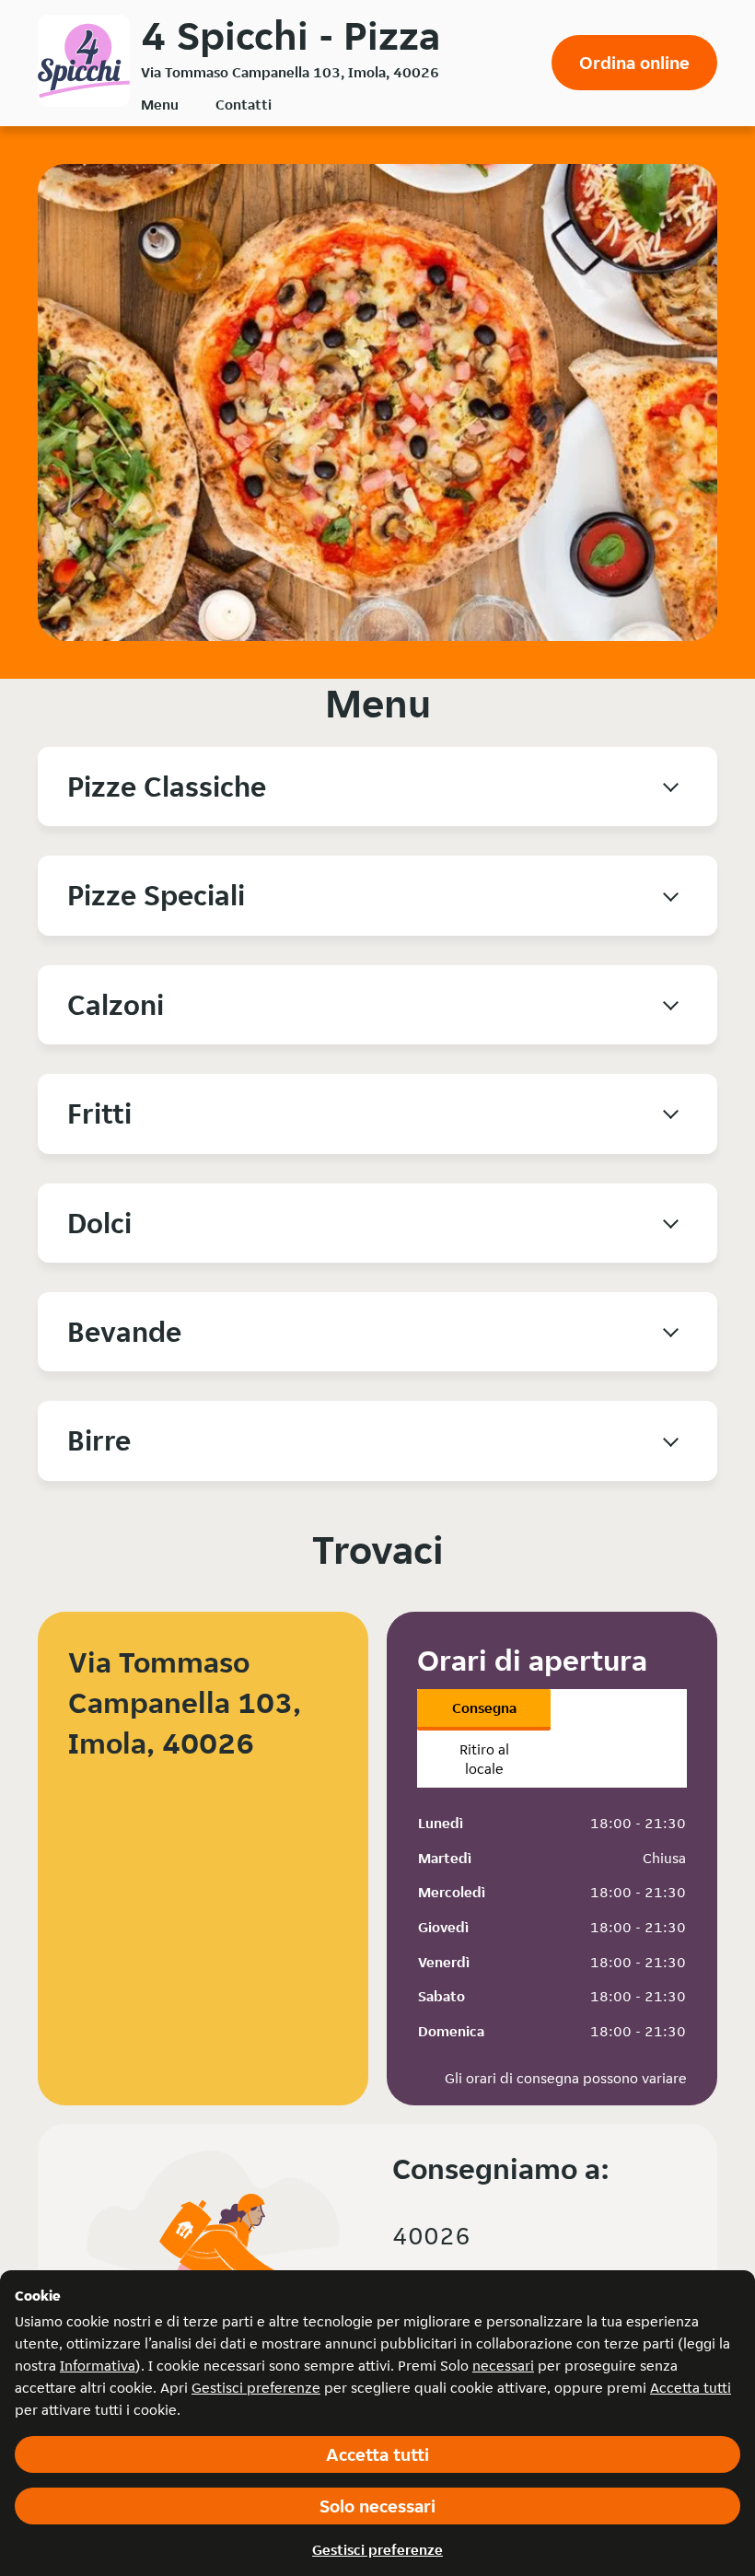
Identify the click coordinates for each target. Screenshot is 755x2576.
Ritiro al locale (484, 1759)
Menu (160, 105)
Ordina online (634, 63)
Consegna (484, 1708)
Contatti (244, 105)
